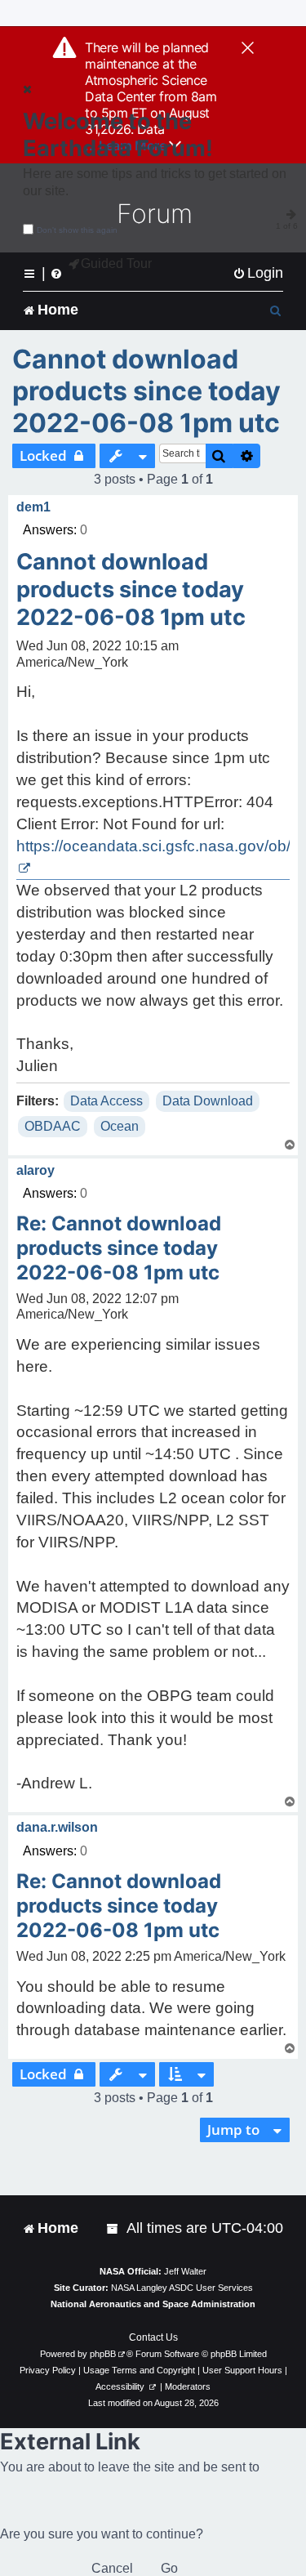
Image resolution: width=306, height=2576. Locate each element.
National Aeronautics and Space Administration (153, 2304)
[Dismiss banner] (248, 49)
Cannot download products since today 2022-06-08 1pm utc (146, 391)
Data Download (208, 1101)
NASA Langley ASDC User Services (182, 2288)
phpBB (103, 2354)
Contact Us (153, 2337)
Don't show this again (77, 230)
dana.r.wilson (57, 1827)
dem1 (33, 507)
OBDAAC (53, 1126)
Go (169, 2568)
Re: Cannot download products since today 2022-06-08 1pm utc (119, 1248)
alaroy (35, 1170)
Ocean (120, 1126)
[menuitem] (258, 273)
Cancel (112, 2568)
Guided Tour (116, 263)
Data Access (106, 1101)
